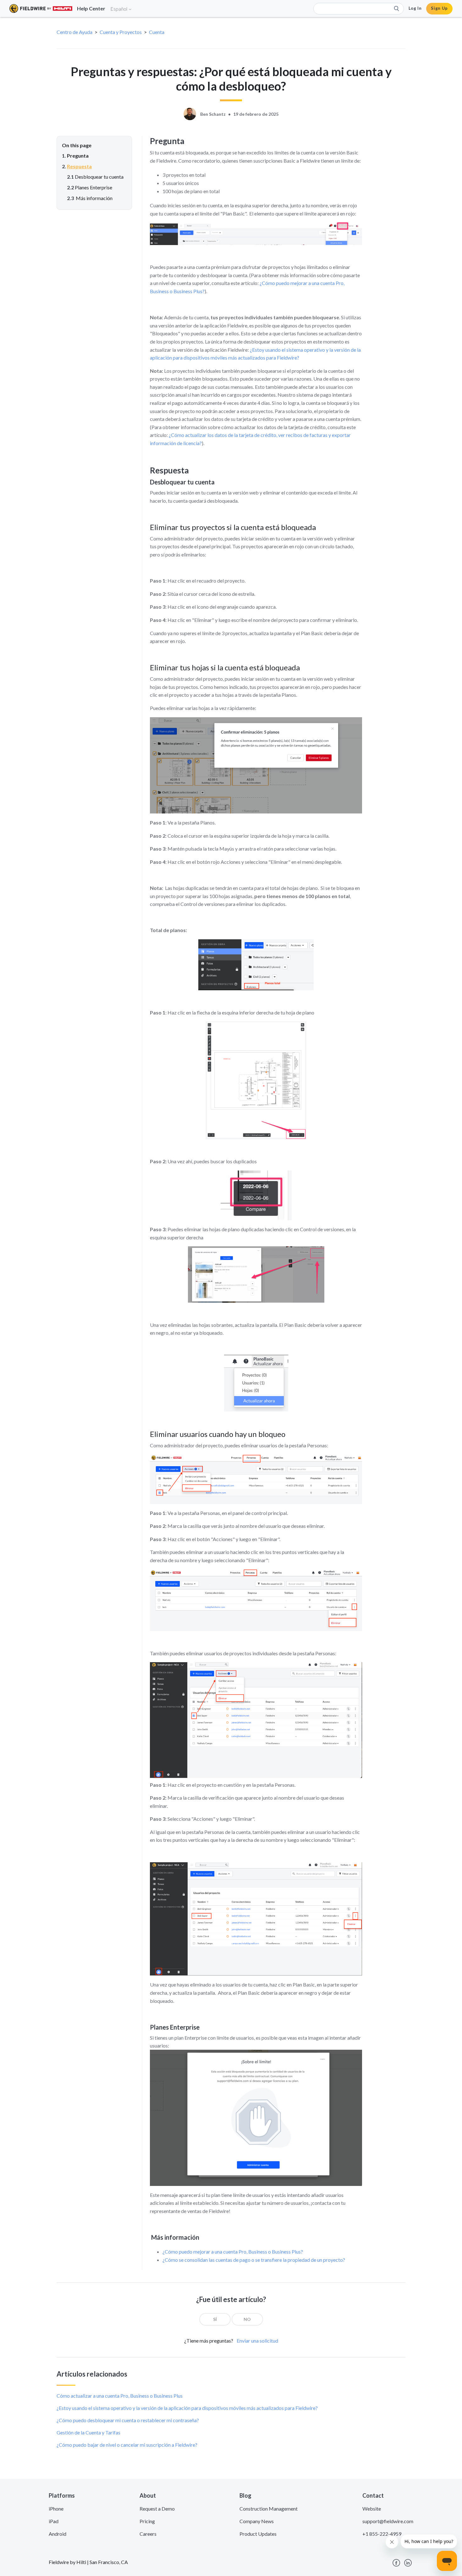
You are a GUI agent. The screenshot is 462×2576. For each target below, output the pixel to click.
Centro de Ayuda (74, 32)
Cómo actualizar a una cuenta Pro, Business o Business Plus (120, 2396)
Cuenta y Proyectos (121, 32)
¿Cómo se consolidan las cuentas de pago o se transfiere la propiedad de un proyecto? (254, 2260)
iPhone (56, 2509)
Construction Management (269, 2509)
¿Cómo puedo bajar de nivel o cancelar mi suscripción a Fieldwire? (127, 2445)
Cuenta (157, 32)
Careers (148, 2534)
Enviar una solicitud (257, 2341)
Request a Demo (157, 2509)
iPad (54, 2521)
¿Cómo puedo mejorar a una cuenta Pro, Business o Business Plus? (233, 2252)
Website (372, 2509)
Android (58, 2534)
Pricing (147, 2521)
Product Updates (258, 2534)
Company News (257, 2521)
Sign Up (439, 8)
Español (119, 9)
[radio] (215, 2319)
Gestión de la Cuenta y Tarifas (88, 2432)
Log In (415, 8)
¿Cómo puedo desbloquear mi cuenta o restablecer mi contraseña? (128, 2420)
